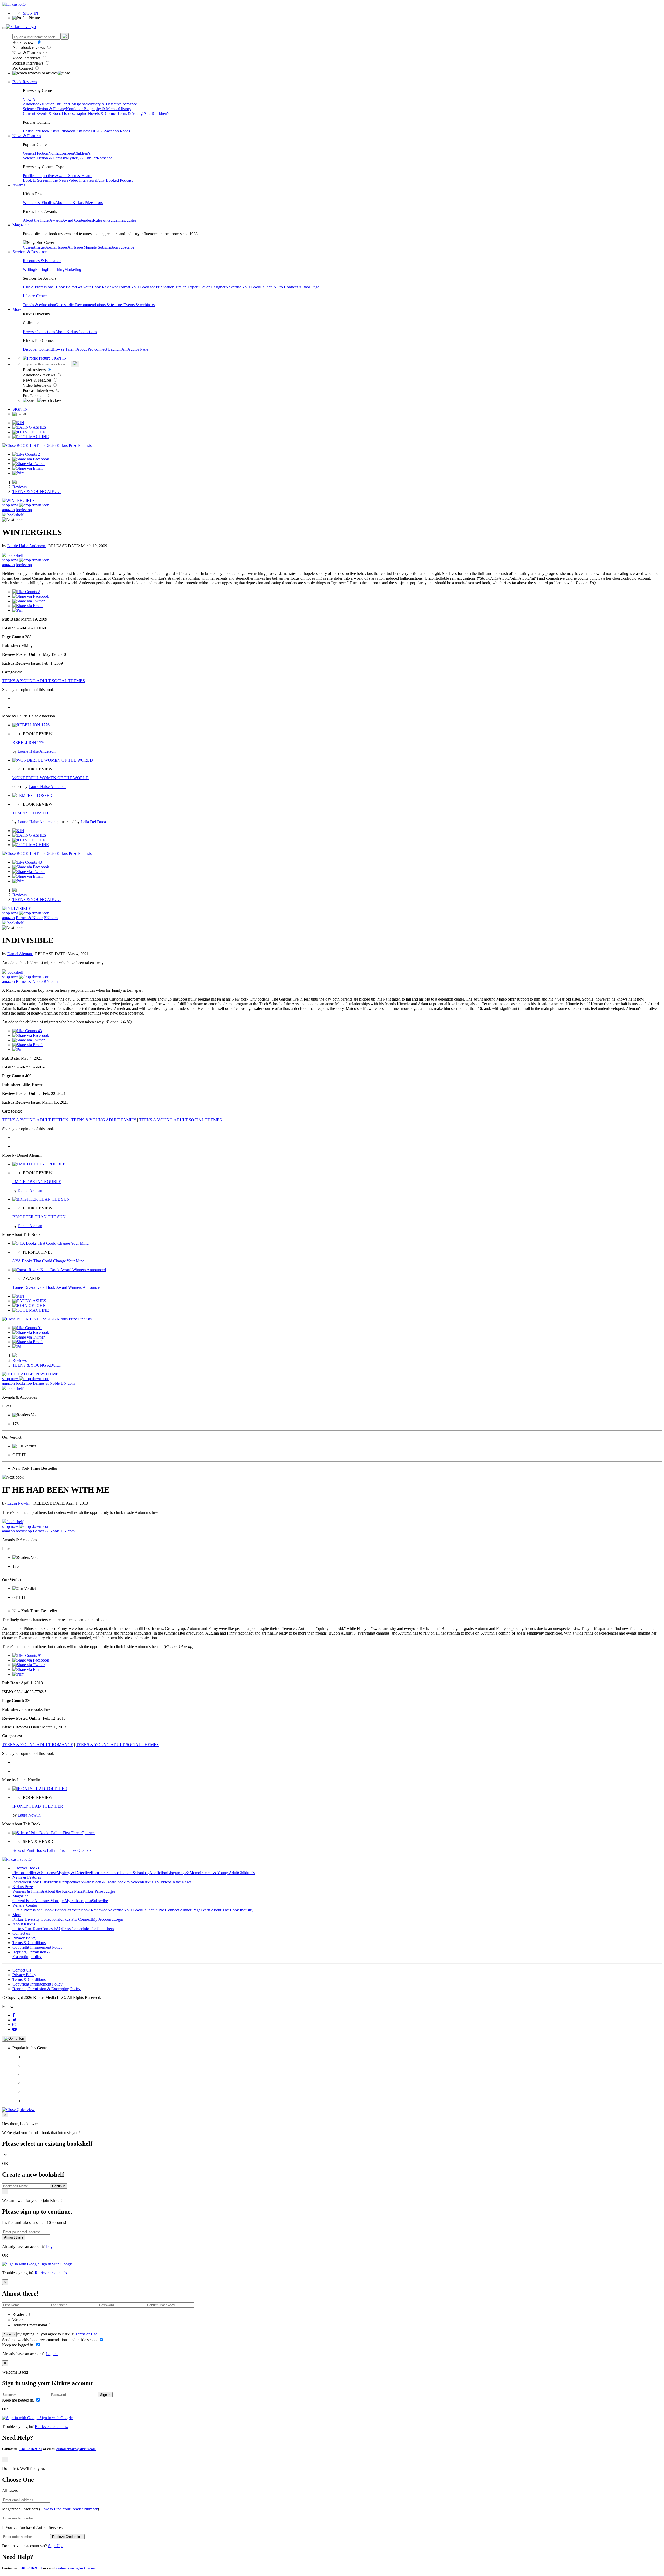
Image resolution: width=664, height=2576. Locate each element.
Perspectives (45, 176)
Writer (18, 2320)
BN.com (51, 918)
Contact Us (22, 1970)
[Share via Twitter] (29, 464)
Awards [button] (19, 185)
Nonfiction (75, 109)
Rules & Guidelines (109, 220)
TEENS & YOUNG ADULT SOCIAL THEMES (43, 681)
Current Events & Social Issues (48, 113)
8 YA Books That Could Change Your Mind (49, 1261)
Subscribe (126, 247)
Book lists (48, 131)
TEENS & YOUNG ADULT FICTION (35, 1120)
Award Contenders (77, 220)
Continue (59, 2186)
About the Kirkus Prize (74, 203)
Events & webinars (139, 305)
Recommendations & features (99, 305)
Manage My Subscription (71, 1901)
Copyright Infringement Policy (37, 1947)
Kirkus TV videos (157, 1882)
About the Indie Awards (42, 220)
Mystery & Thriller (81, 158)
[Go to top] (14, 2039)
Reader (19, 2315)
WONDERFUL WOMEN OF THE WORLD (51, 778)
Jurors (98, 203)
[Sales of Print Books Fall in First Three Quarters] (54, 1833)
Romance (129, 104)
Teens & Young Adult (135, 113)
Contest (47, 1929)
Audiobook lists (70, 131)
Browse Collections (39, 332)
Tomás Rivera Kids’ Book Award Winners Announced (57, 1287)
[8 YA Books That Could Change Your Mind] (51, 1243)
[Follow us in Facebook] (14, 2015)
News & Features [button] (27, 136)
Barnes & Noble (29, 918)
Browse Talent (64, 349)
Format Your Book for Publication (146, 287)
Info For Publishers (98, 1929)
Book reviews (24, 42)
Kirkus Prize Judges (99, 1891)
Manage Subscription (101, 247)
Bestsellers (32, 131)
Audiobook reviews (29, 48)
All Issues (75, 247)
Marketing (73, 269)
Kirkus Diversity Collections (36, 1919)
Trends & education (39, 305)
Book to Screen (36, 180)
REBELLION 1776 (29, 742)
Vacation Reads (117, 131)
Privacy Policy (24, 1938)
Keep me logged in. (19, 2345)
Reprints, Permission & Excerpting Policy (31, 1954)
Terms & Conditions (29, 1943)
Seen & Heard (80, 176)
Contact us (21, 1933)
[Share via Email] (27, 468)
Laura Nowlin (19, 1503)
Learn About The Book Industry (227, 1910)
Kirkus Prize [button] (23, 1887)
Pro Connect (23, 68)
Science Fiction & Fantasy (44, 109)
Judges (131, 220)
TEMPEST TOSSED (30, 813)
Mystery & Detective (104, 104)
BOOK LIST (28, 445)
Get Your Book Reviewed (97, 287)
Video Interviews (27, 58)
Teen (70, 153)
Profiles (29, 176)
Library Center (35, 296)
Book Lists (39, 1882)
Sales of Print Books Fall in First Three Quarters (52, 1850)
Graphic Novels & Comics (95, 113)
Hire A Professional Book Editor (49, 287)
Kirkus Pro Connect (75, 1919)
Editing (41, 269)
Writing (29, 269)
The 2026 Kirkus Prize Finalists (66, 445)
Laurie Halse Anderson (27, 546)
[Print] (18, 473)
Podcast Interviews (28, 63)
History (125, 109)
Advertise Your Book (243, 287)
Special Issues (56, 247)
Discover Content (37, 349)
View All (30, 99)
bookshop (24, 510)
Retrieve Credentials (67, 2537)
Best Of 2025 (94, 131)
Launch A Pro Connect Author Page (290, 287)
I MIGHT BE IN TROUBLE (37, 1182)
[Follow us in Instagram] (14, 2025)
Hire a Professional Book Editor (39, 1910)
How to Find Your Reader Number (69, 2509)
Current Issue (34, 247)
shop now (11, 505)
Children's (161, 113)
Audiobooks (33, 104)
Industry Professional (30, 2325)
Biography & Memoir (101, 109)
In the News (58, 180)
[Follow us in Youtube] (15, 2029)
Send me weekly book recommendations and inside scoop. (50, 2340)
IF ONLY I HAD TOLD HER (38, 1806)
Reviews (20, 487)
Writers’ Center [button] (25, 1905)
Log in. (52, 2246)
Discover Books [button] (26, 1868)
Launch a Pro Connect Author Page (171, 1910)
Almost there (14, 2237)
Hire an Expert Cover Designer (200, 287)
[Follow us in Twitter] (14, 2020)
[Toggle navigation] (4, 28)
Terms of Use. (86, 2334)
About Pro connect (92, 349)
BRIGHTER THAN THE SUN (39, 1217)
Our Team (33, 1929)
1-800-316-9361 (31, 2449)
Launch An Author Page (128, 349)
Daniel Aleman (20, 954)
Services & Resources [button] (30, 252)
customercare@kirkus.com (76, 2449)
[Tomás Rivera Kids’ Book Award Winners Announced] (59, 1270)
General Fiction (36, 153)
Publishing (56, 269)
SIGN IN (30, 13)
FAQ (58, 1929)
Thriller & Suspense (71, 104)
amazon (8, 510)
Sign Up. (55, 2546)
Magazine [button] (20, 225)
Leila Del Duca (93, 822)
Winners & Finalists (39, 203)
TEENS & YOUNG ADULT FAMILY (104, 1120)
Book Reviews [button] (25, 82)
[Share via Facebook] (31, 459)
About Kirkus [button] (24, 1924)
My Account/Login (108, 1919)
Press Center (72, 1929)
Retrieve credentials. (51, 2273)
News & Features (27, 53)
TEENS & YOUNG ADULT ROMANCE (38, 1745)
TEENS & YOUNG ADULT (37, 492)
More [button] (17, 309)
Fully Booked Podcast (114, 180)
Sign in (9, 2334)
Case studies (65, 305)
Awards (62, 176)
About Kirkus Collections (76, 332)
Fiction (49, 104)
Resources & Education (42, 261)
